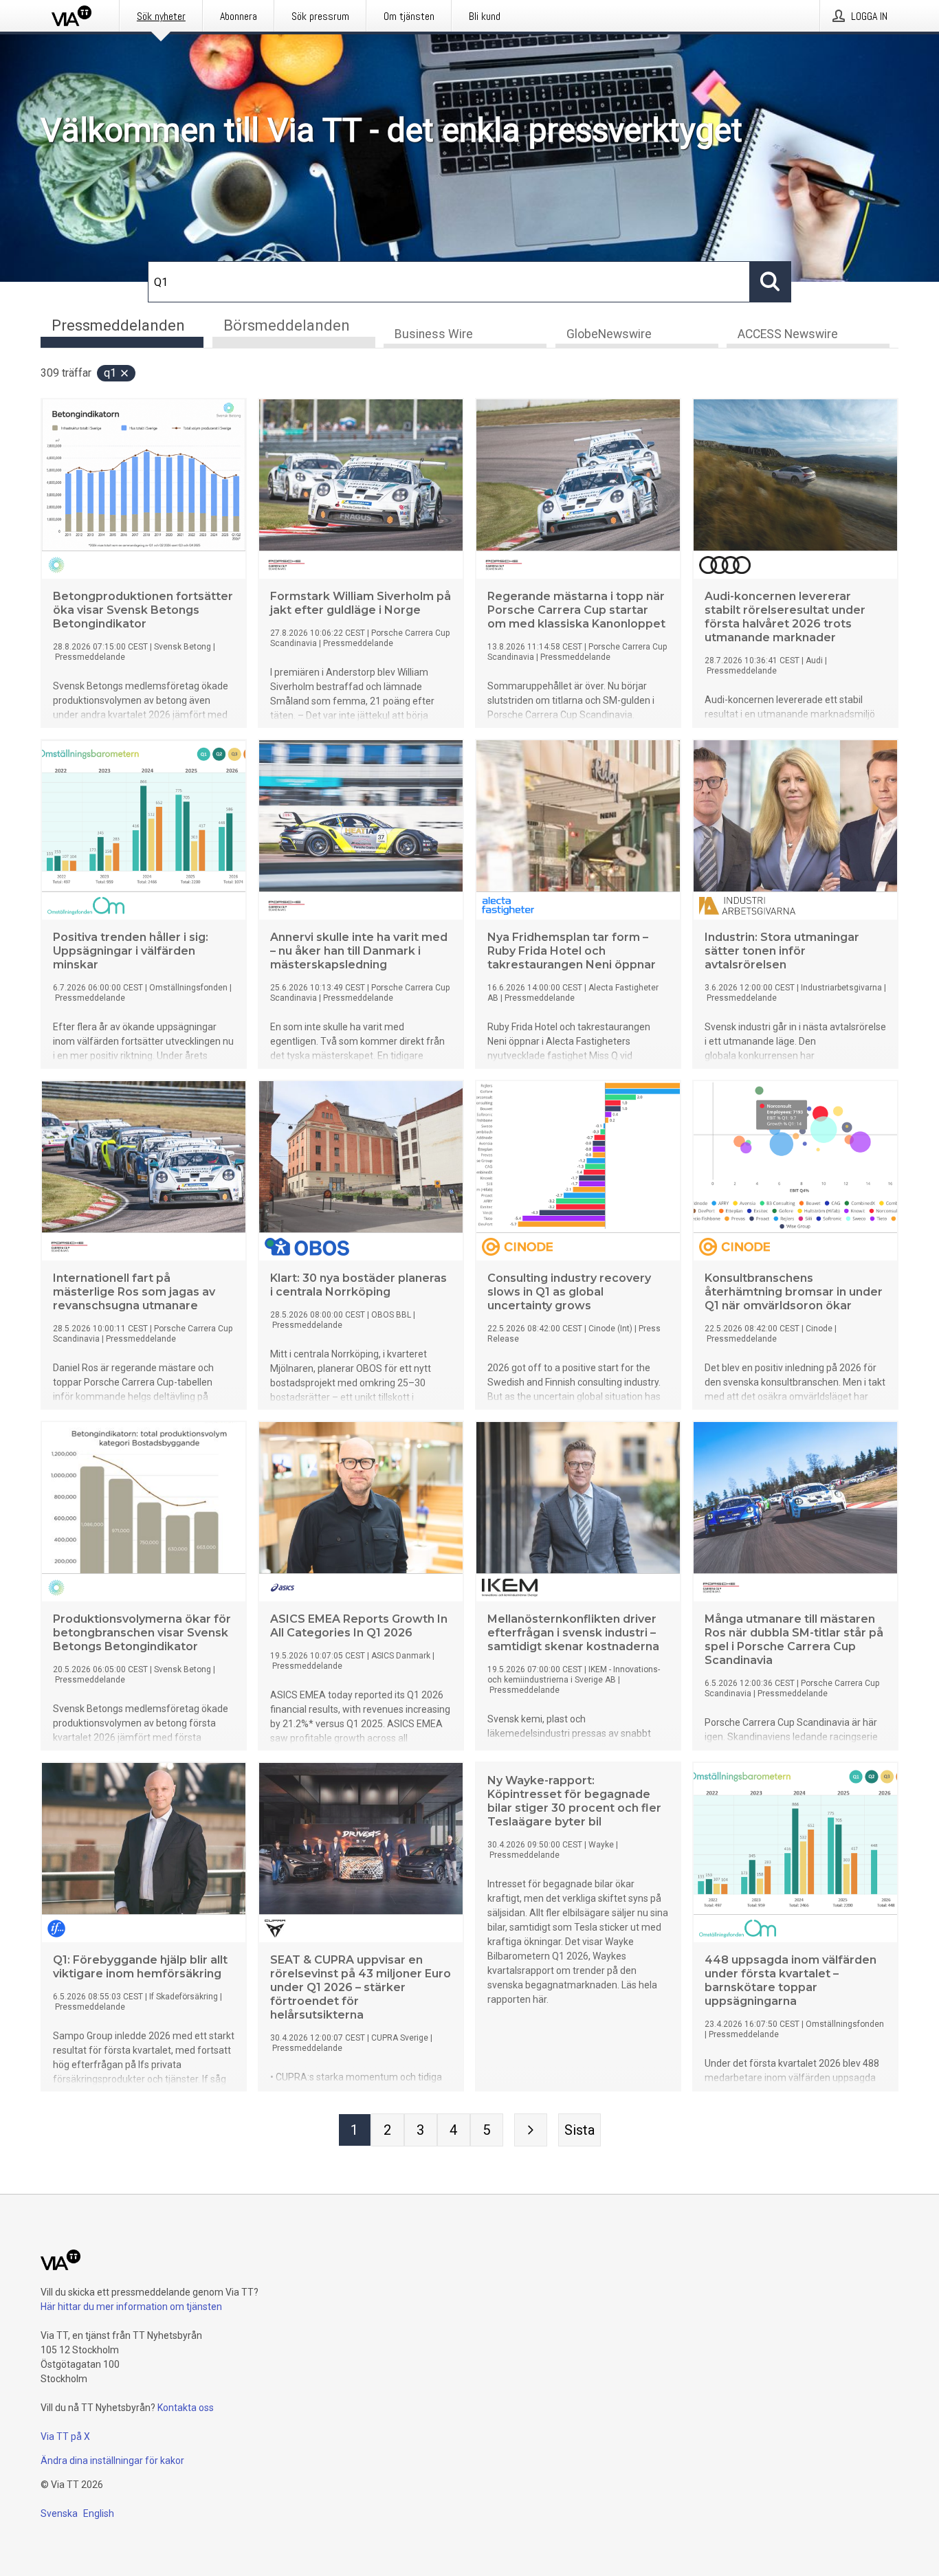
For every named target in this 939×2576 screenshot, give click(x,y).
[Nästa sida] (531, 2130)
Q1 (110, 373)
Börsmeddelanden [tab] (287, 325)
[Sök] (771, 282)
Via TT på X (65, 2436)
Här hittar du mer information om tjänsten (131, 2307)
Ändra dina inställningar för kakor (112, 2461)
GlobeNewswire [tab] (609, 334)
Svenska (59, 2513)
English (99, 2513)
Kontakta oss (186, 2408)
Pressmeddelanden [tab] (118, 325)
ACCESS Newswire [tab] (788, 334)
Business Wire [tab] (434, 334)
